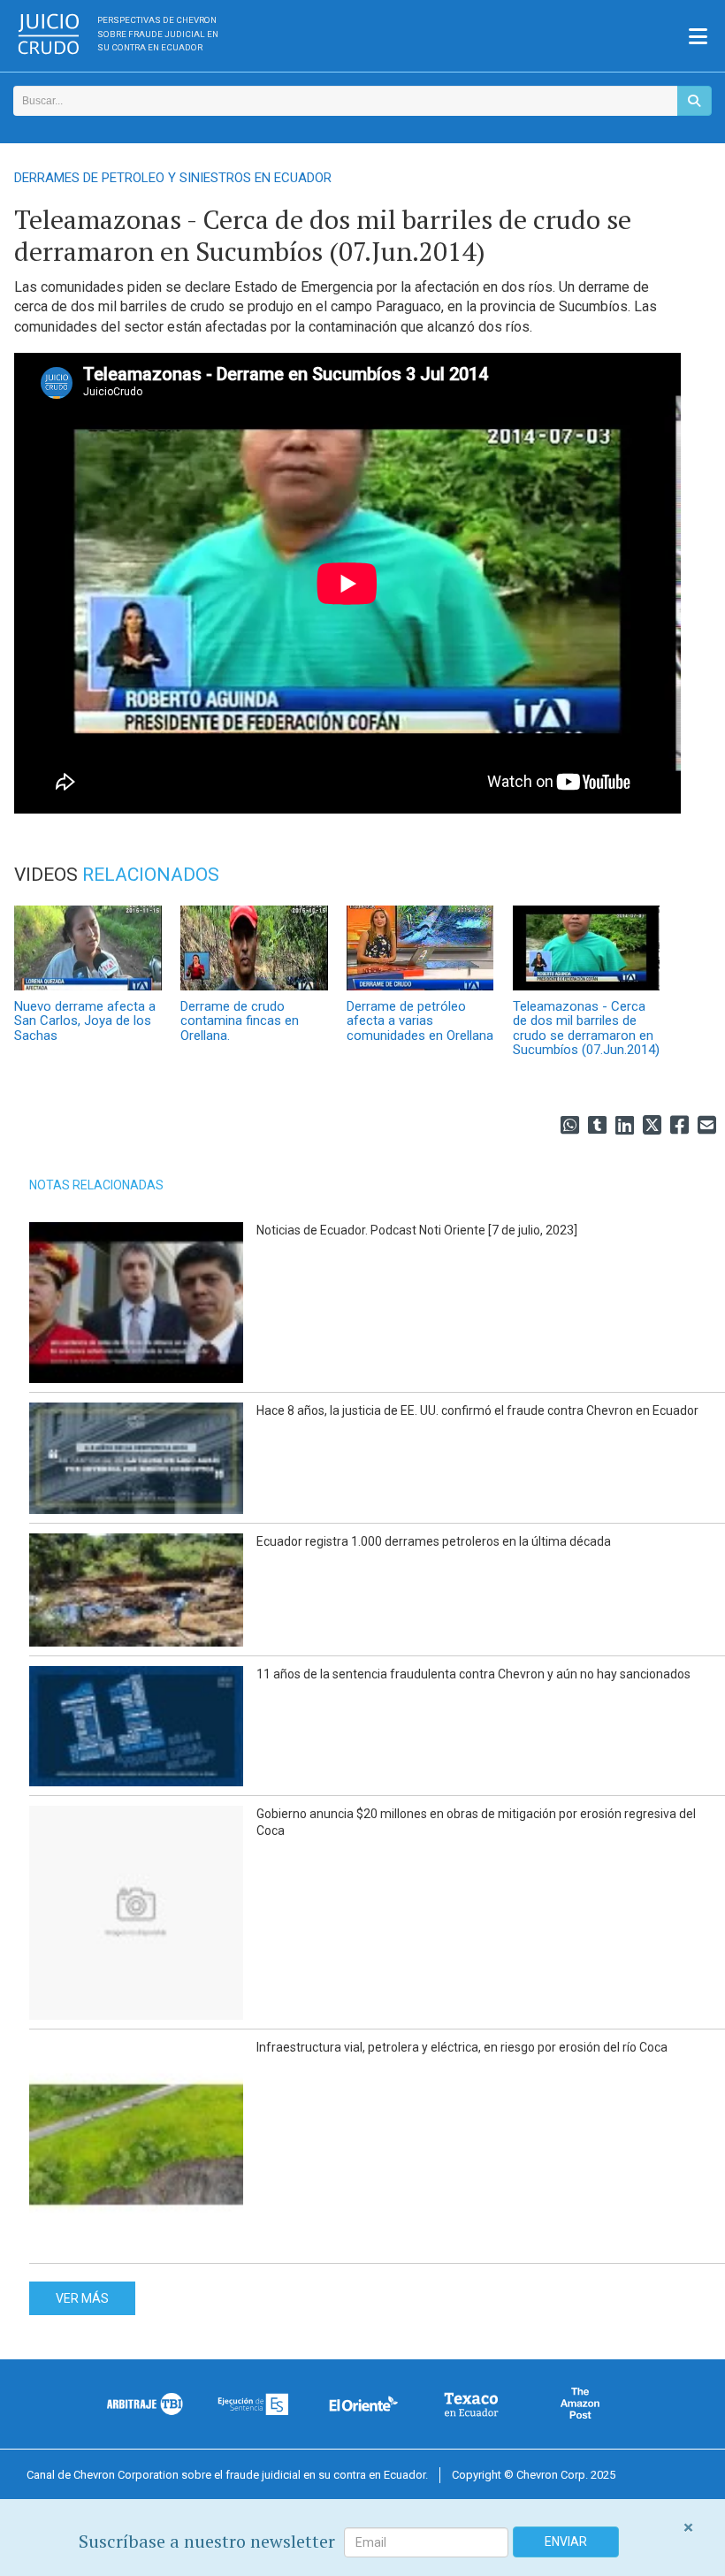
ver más (82, 2298)
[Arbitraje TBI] (145, 2404)
